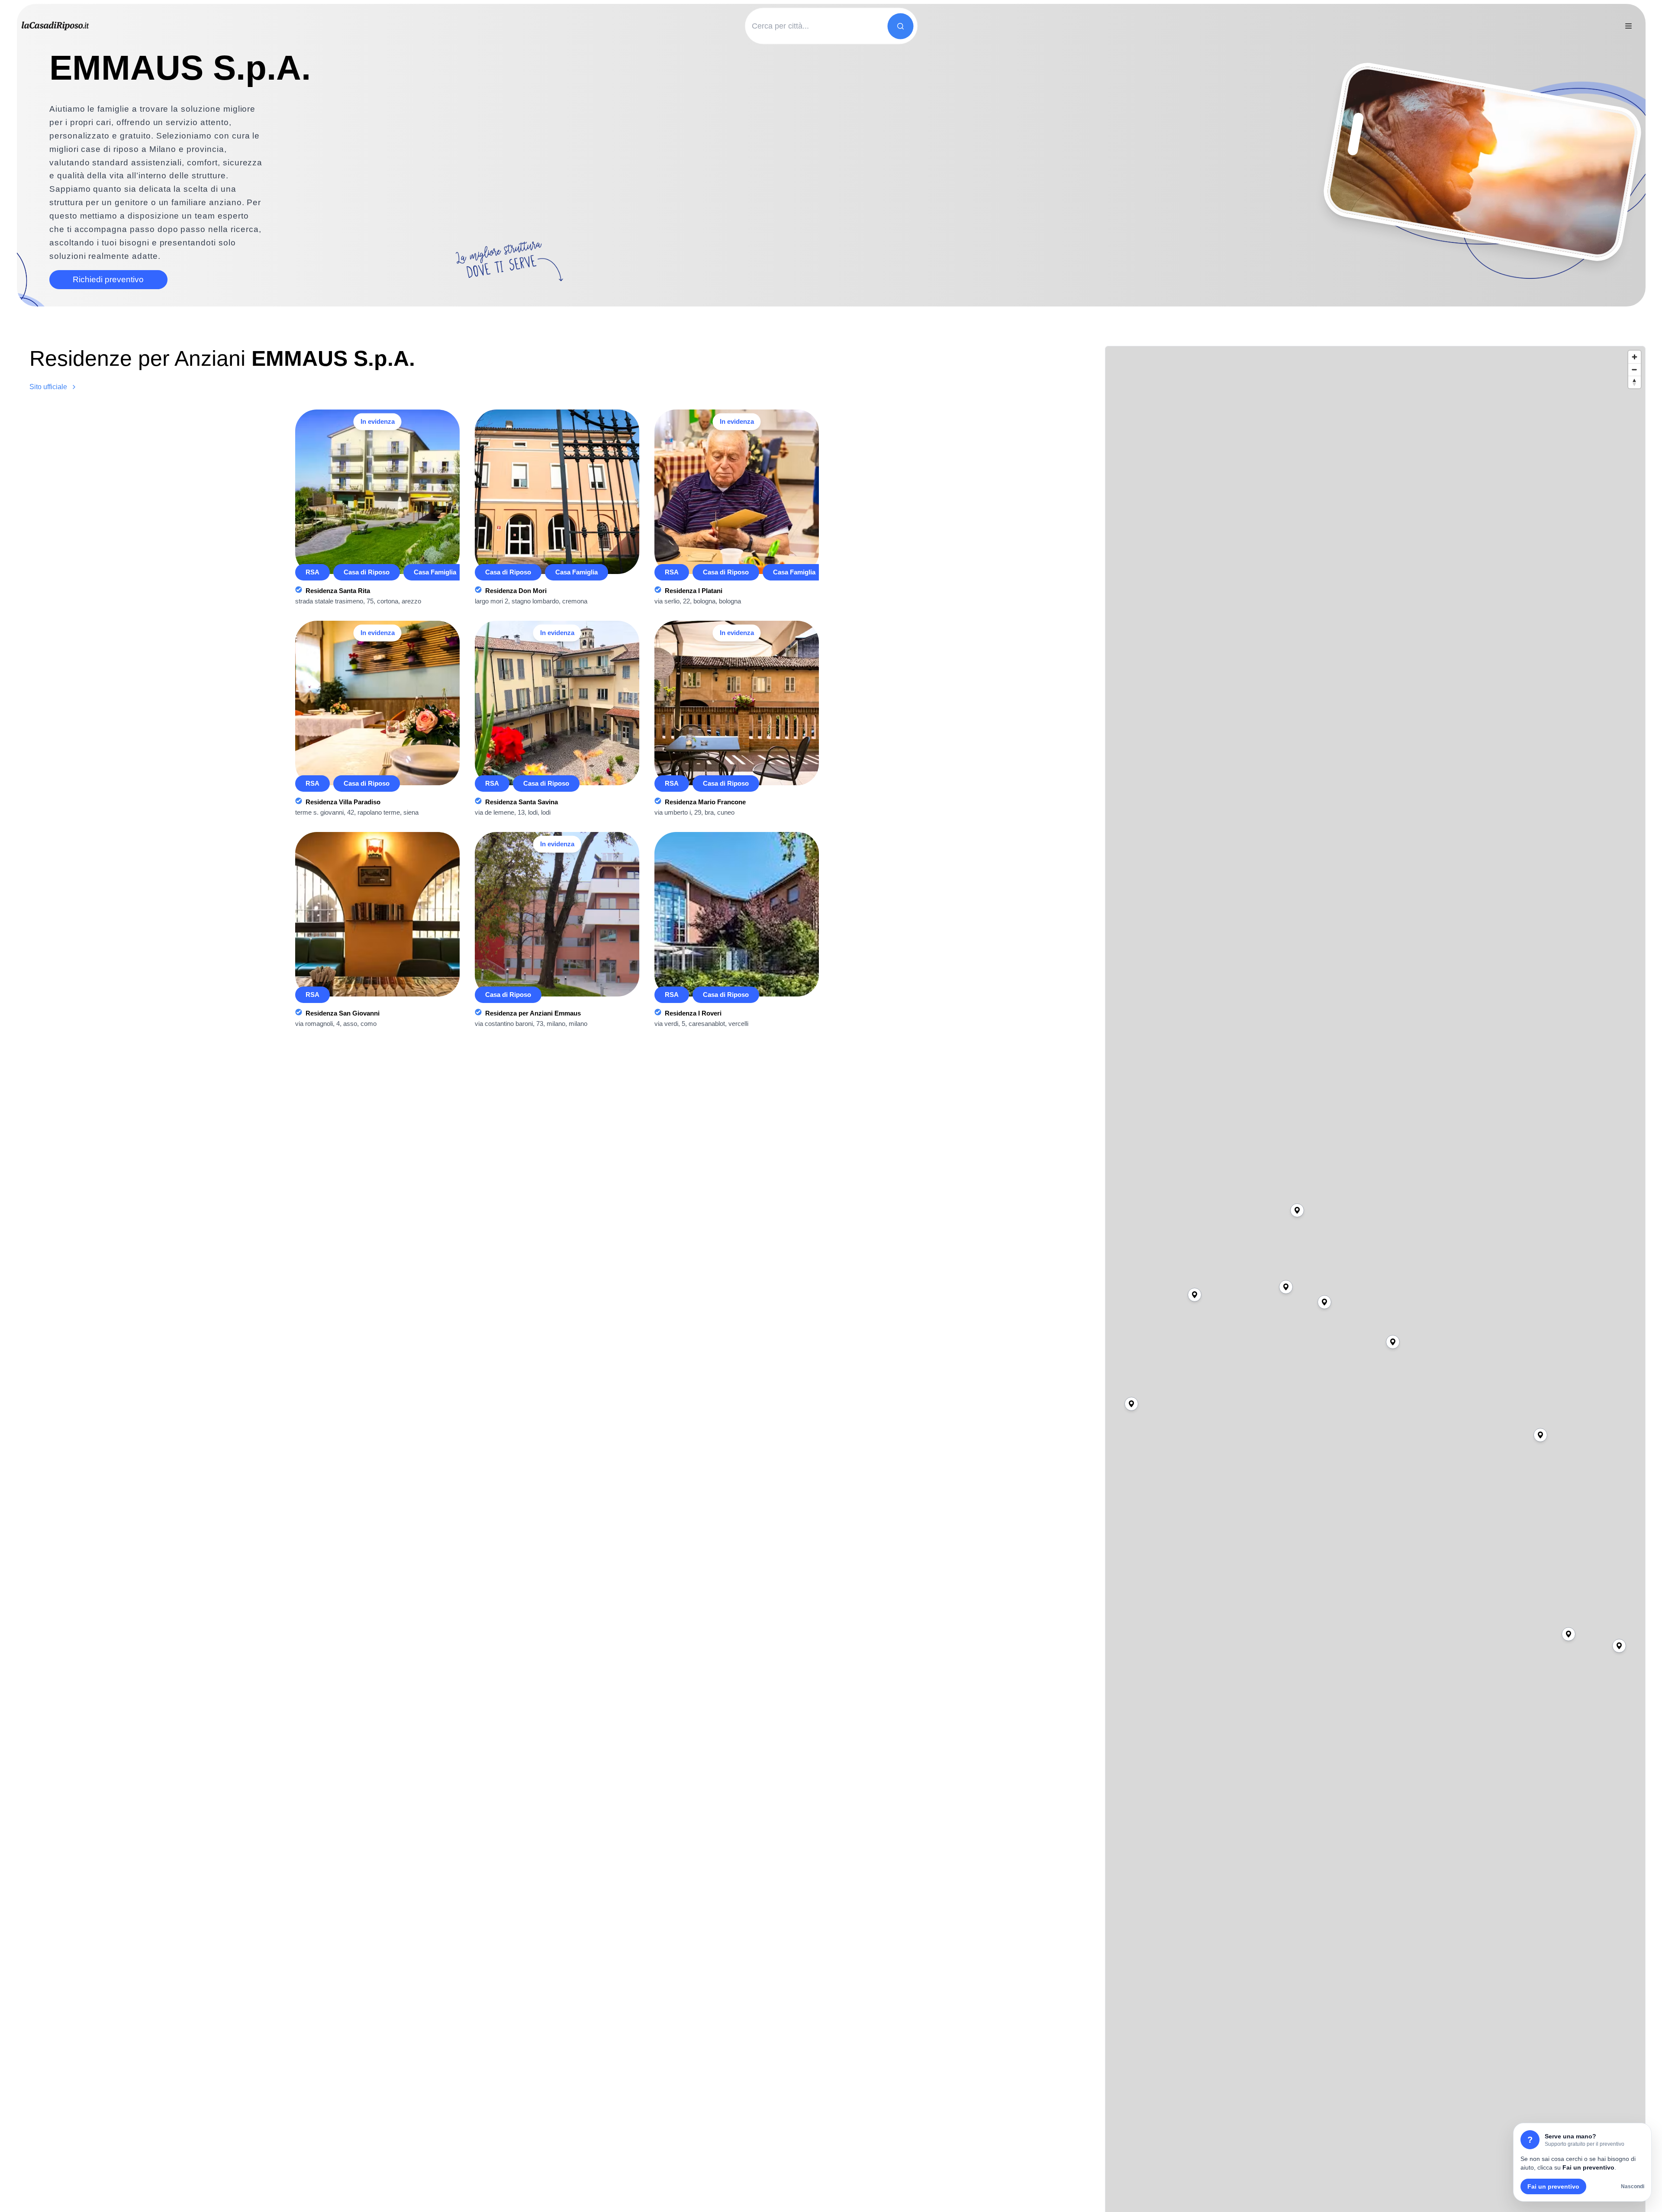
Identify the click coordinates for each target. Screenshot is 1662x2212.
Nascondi (1633, 2186)
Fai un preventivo (1553, 2186)
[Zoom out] (1635, 369)
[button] (1619, 1646)
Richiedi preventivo (108, 279)
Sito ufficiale (48, 387)
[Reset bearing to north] (1635, 382)
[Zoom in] (1635, 357)
